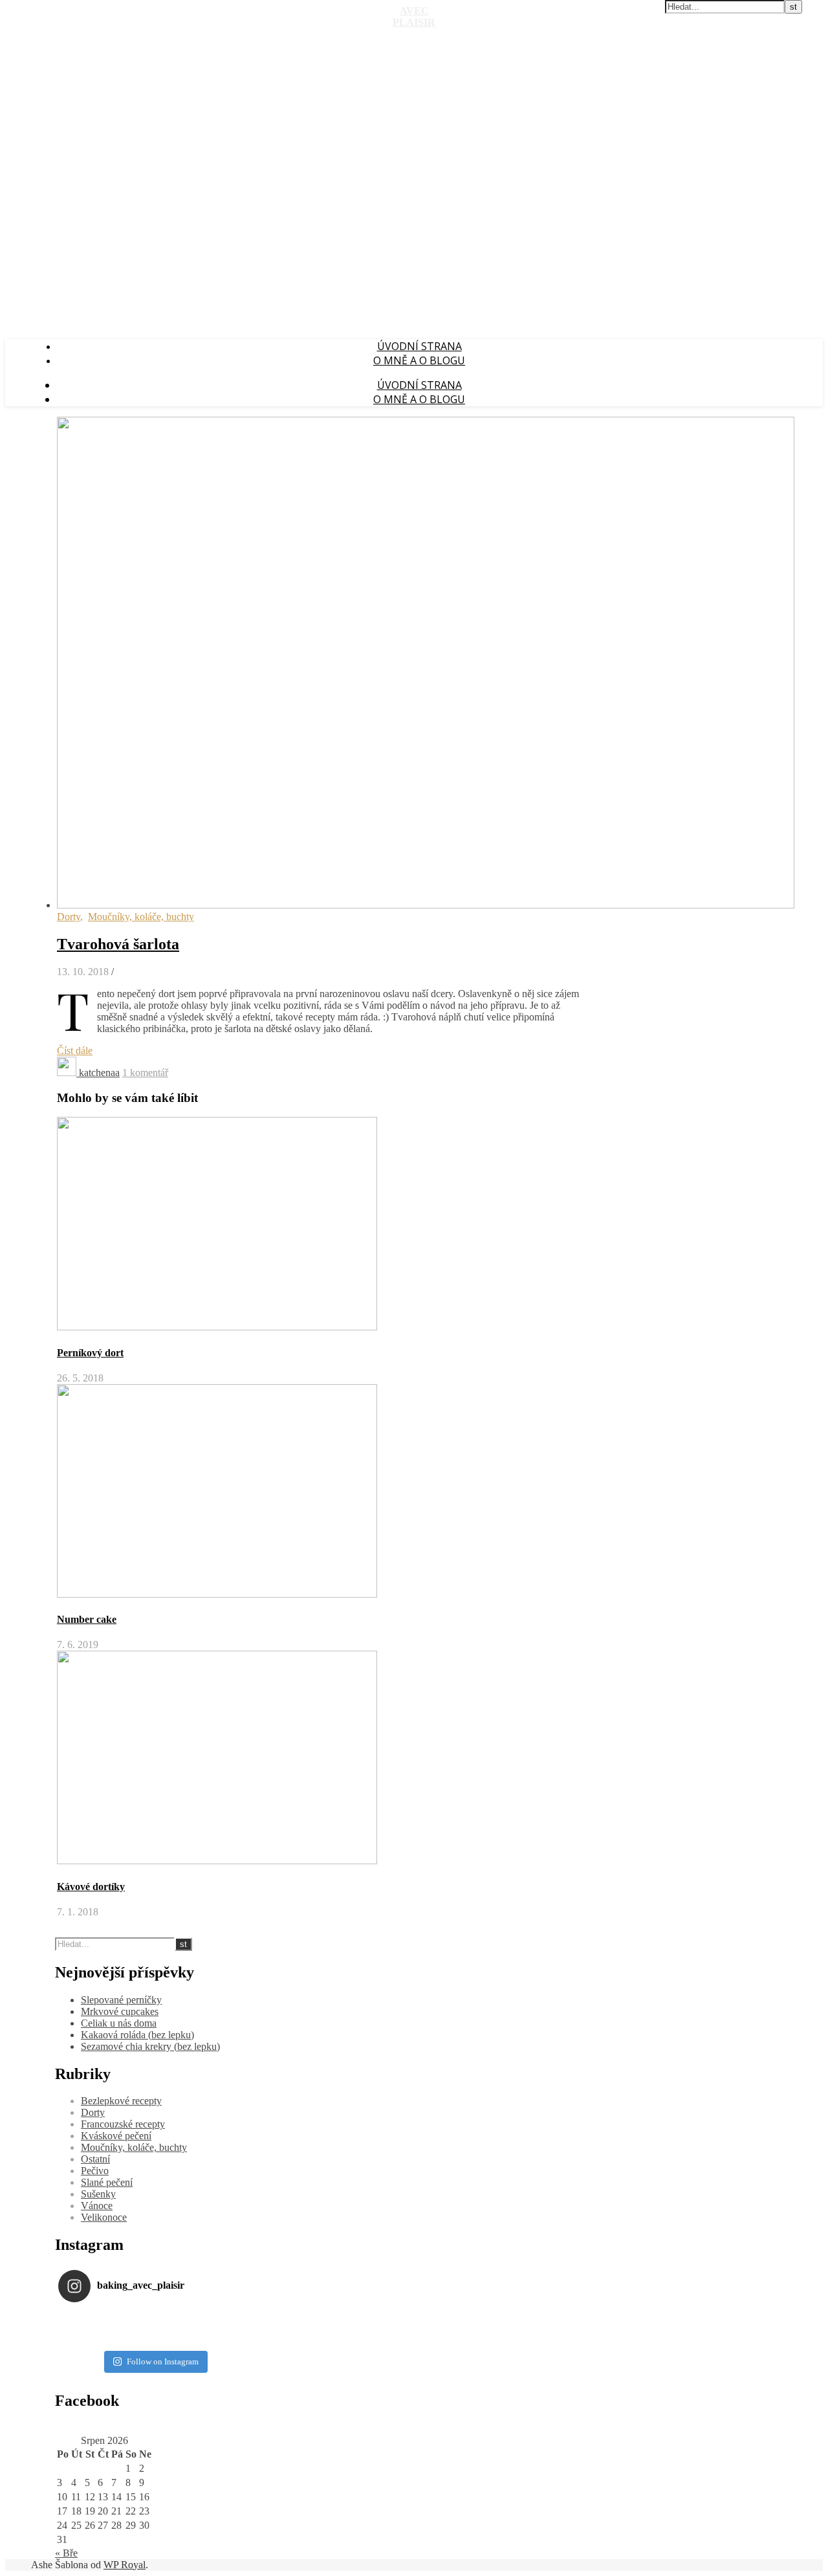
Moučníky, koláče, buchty (141, 917)
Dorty (69, 917)
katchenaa (99, 1073)
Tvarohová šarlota (118, 944)
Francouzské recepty (123, 2124)
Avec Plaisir (414, 17)
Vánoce (97, 2206)
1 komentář (145, 1073)
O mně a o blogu (419, 360)
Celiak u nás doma (119, 2023)
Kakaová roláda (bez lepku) (137, 2035)
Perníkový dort (90, 1353)
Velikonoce (104, 2217)
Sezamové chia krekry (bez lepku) (150, 2046)
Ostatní (95, 2159)
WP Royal (125, 2565)
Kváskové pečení (116, 2136)
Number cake (87, 1619)
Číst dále (75, 1051)
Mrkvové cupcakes (120, 2011)
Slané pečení (107, 2182)
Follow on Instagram (163, 2361)
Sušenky (98, 2194)
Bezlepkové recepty (121, 2101)
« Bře (66, 2553)
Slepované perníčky (121, 2000)
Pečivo (95, 2171)
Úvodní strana (419, 346)
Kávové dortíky (91, 1887)
